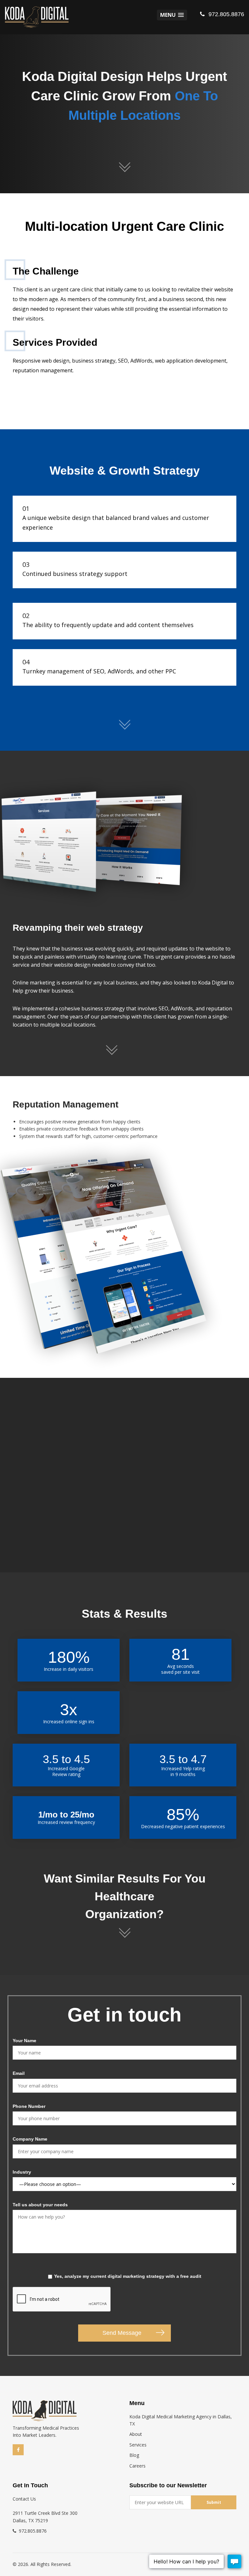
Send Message (122, 2333)
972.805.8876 (226, 14)
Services (138, 2445)
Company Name (30, 2139)
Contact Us (24, 2499)
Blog (134, 2455)
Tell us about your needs (40, 2205)
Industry (22, 2172)
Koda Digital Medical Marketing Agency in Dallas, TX (181, 2420)
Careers (137, 2466)
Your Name (24, 2041)
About (136, 2434)
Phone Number (29, 2106)
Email (19, 2073)
